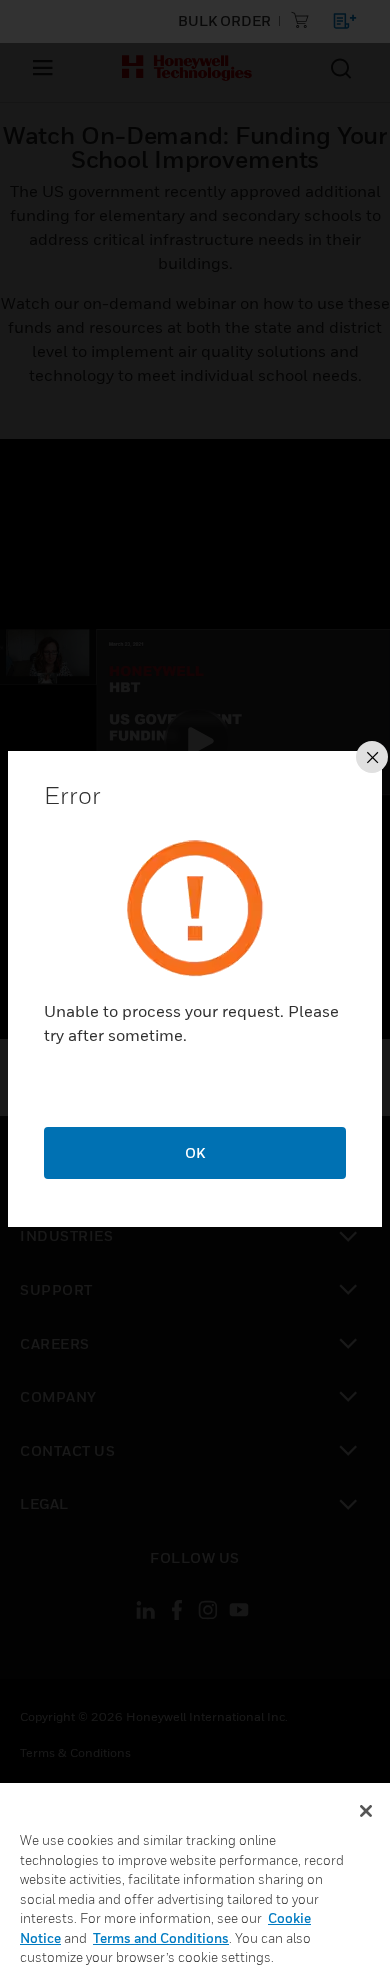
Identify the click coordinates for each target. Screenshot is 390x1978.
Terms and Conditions (161, 1938)
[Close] (366, 1811)
